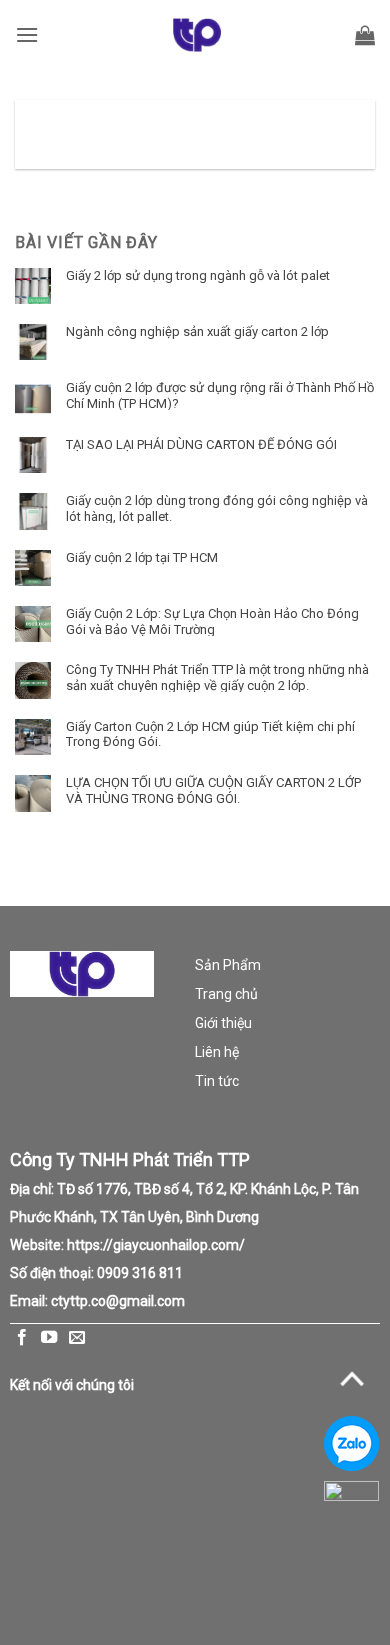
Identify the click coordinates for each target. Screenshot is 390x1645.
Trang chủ (226, 994)
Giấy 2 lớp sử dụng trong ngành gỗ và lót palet (198, 275)
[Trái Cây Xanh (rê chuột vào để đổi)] (197, 35)
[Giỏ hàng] (365, 35)
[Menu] (27, 34)
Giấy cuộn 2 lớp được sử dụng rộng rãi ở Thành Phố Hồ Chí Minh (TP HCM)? (220, 395)
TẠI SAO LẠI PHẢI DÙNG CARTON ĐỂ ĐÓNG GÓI (201, 444)
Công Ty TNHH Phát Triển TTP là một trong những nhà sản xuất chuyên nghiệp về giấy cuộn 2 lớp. (217, 677)
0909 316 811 (140, 1273)
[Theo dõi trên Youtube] (49, 1338)
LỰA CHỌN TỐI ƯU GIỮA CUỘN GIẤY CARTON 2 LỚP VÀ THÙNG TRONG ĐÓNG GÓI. (213, 790)
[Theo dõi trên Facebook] (22, 1338)
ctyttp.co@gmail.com (118, 1301)
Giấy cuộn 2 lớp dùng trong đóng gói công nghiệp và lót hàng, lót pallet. (217, 508)
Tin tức (217, 1081)
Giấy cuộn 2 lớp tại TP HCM (142, 557)
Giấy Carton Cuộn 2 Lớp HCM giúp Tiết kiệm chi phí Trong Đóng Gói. (210, 734)
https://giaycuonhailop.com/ (156, 1245)
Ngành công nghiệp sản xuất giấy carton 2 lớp (197, 331)
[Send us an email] (77, 1338)
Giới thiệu (223, 1023)
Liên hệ (217, 1052)
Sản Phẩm (228, 965)
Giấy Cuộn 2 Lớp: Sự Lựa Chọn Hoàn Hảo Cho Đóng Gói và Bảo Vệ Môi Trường (212, 621)
